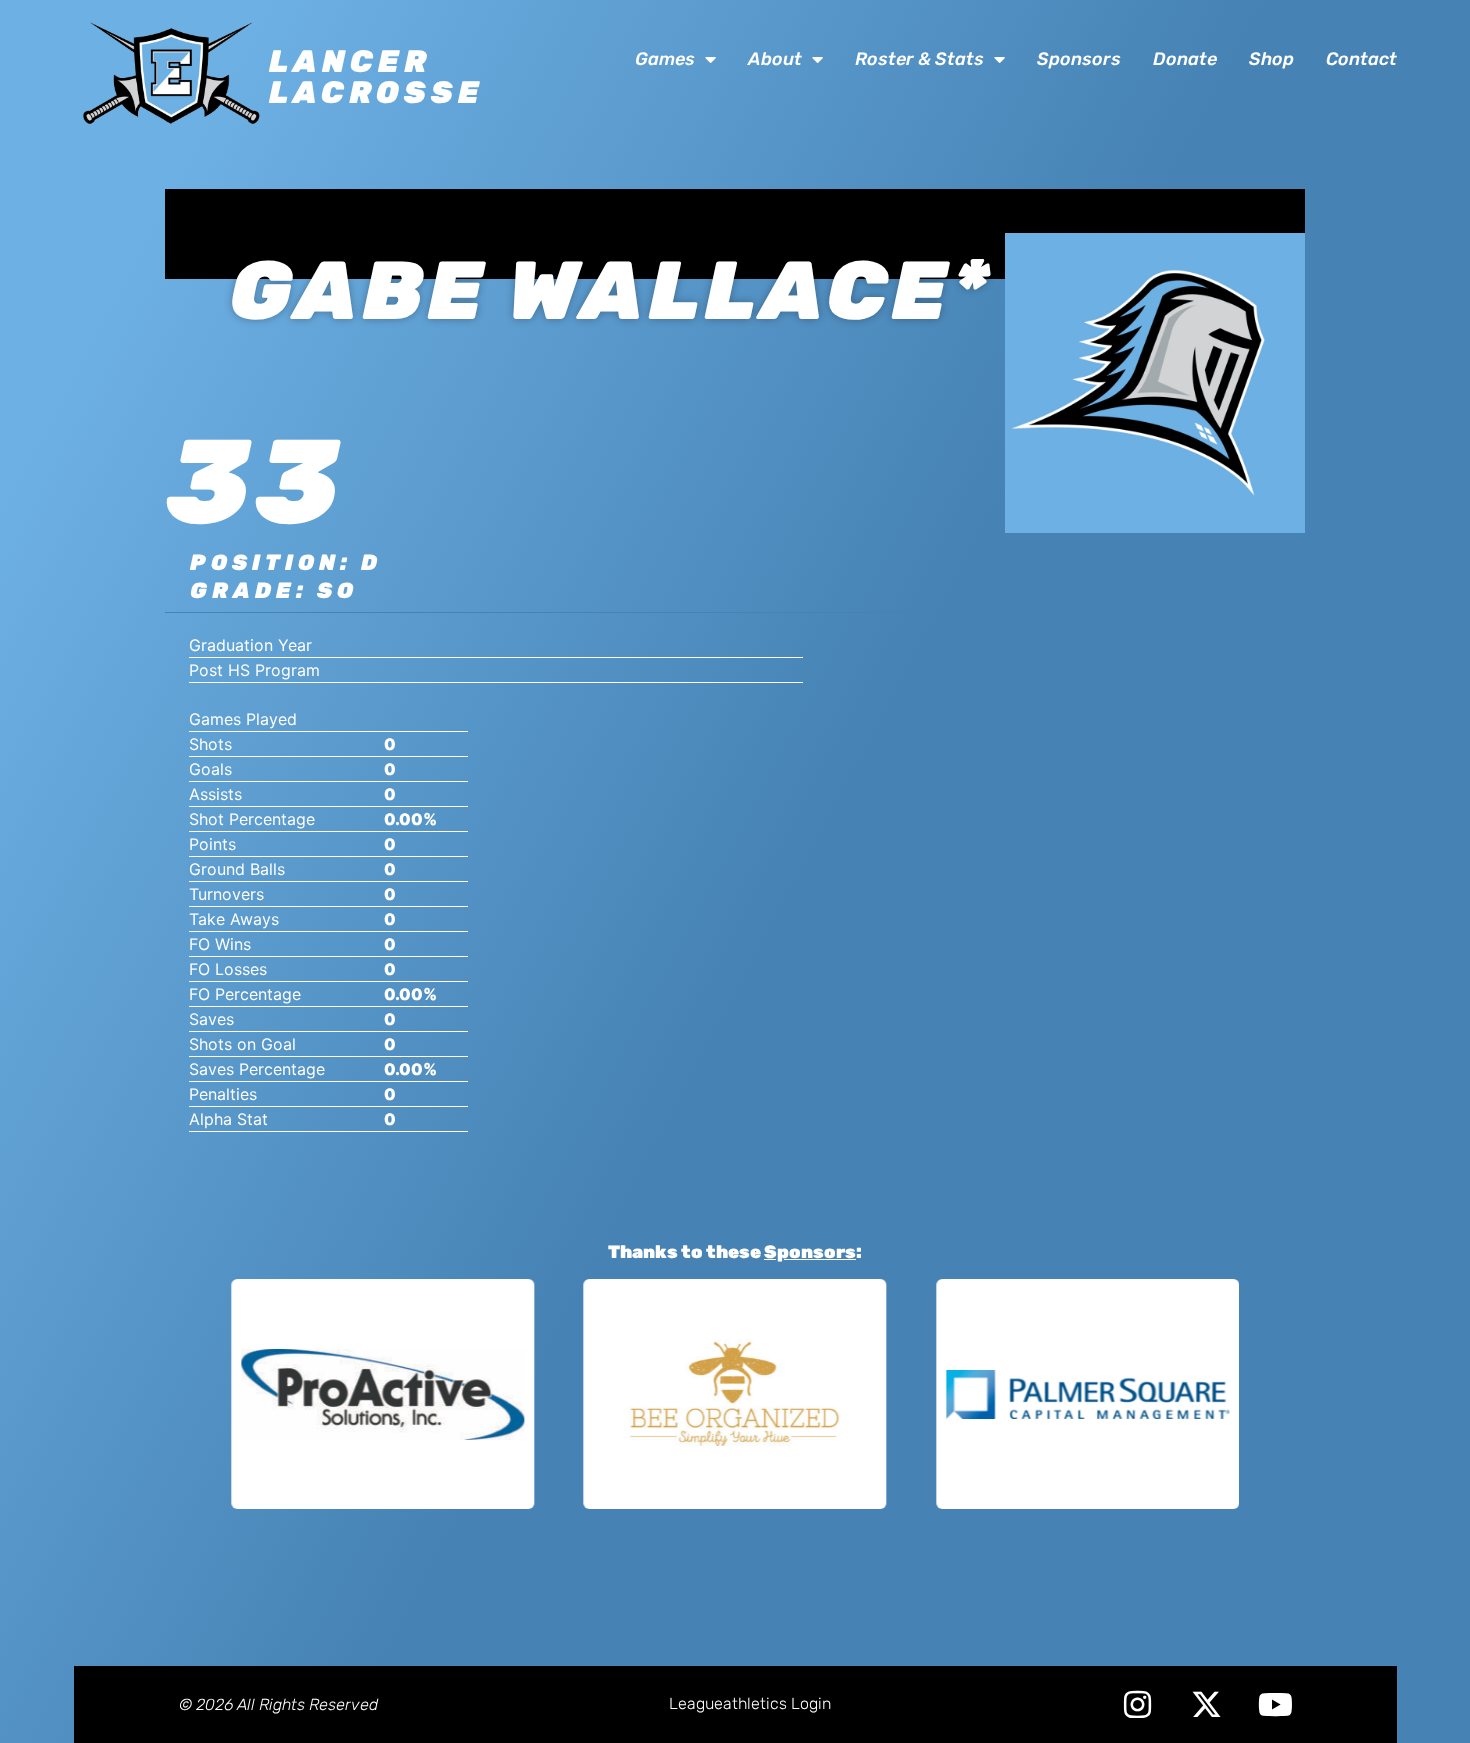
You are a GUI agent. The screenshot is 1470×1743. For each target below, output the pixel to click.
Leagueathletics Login (750, 1703)
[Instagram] (1137, 1704)
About (775, 59)
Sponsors (1079, 59)
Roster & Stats (919, 59)
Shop (1271, 59)
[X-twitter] (1206, 1704)
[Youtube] (1275, 1704)
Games (665, 59)
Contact (1361, 59)
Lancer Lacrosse (376, 77)
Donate (1185, 59)
